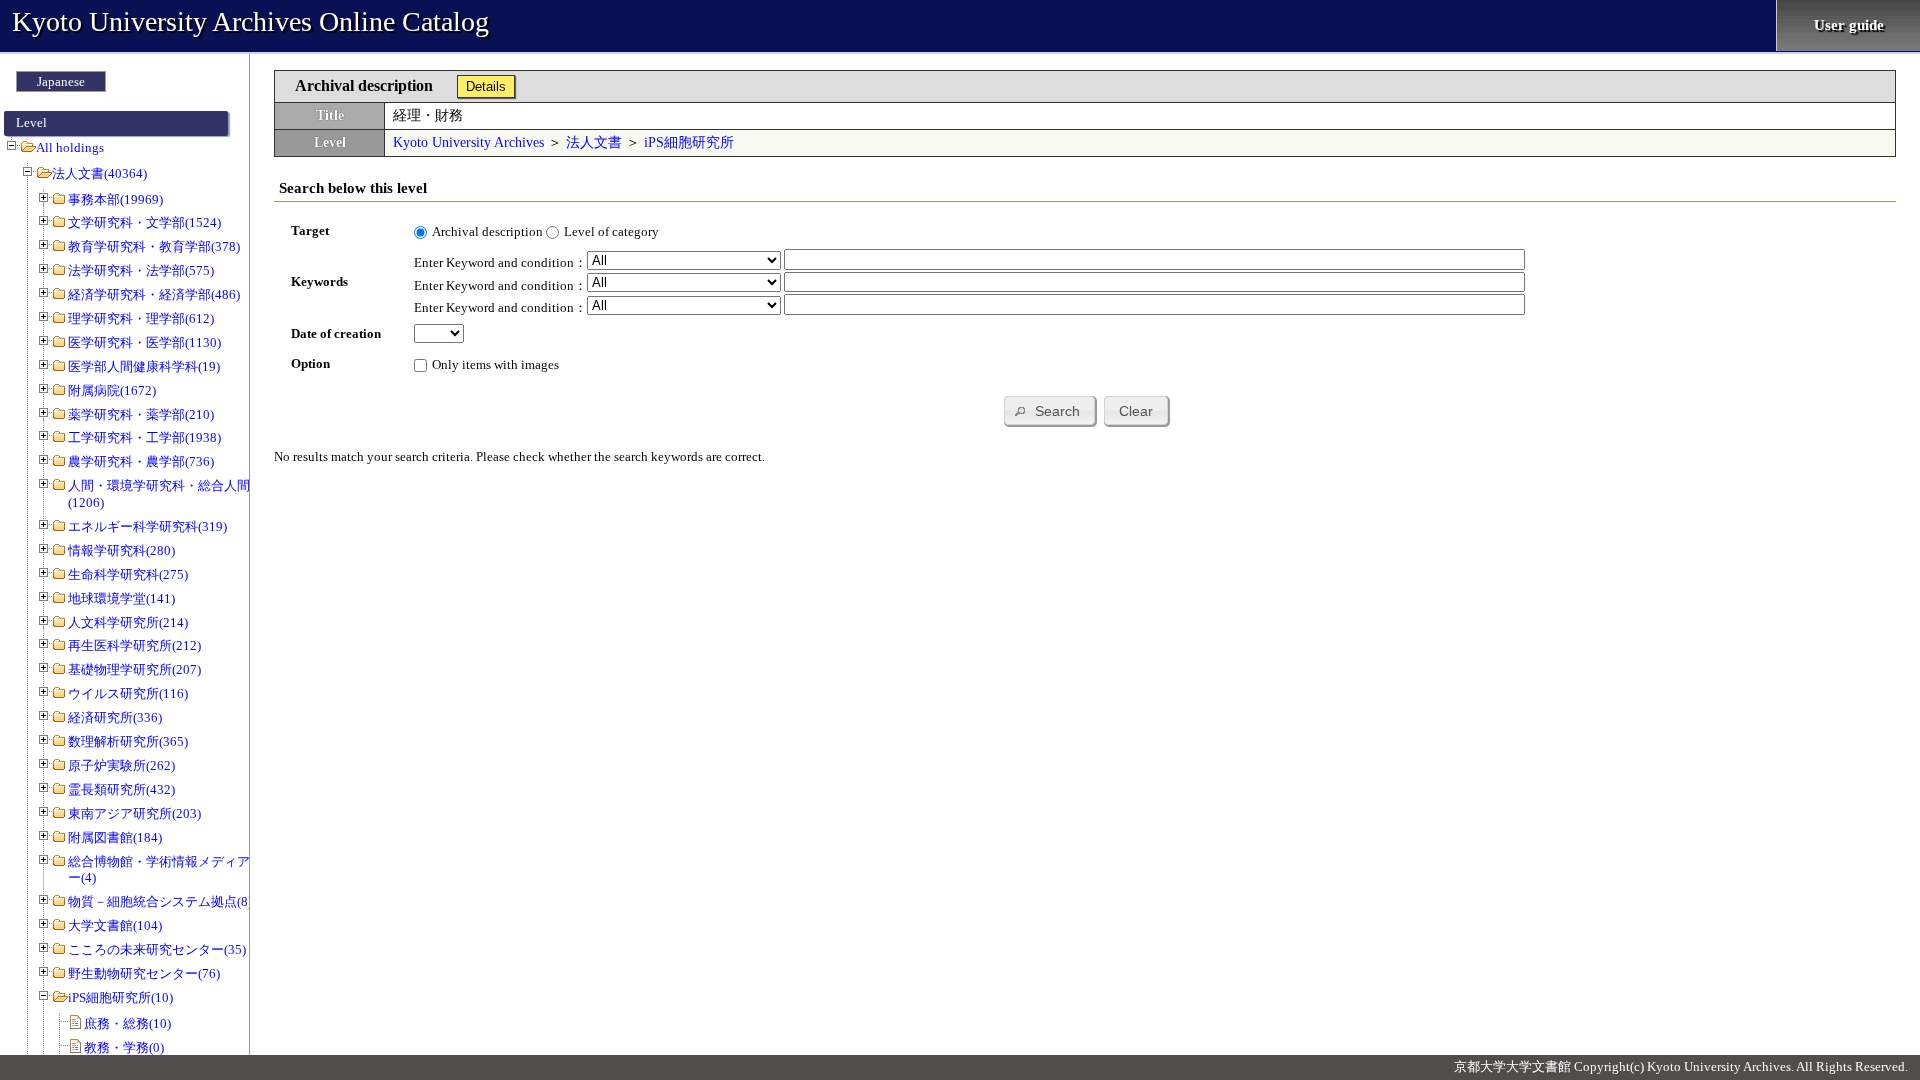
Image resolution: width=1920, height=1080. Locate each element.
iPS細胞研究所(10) (120, 997)
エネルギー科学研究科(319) (147, 526)
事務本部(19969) (115, 199)
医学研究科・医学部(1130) (144, 342)
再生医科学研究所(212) (134, 645)
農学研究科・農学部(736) (141, 461)
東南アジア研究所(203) (134, 813)
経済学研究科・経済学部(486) (154, 294)
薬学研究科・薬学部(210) (141, 414)
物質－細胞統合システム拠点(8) (160, 901)
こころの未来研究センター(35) (157, 949)
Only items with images (495, 364)
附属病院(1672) (112, 390)
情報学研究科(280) (121, 550)
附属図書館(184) (115, 837)
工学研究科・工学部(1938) (144, 437)
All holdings (70, 147)
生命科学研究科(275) (128, 574)
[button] (1049, 410)
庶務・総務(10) (127, 1023)
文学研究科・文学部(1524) (144, 222)
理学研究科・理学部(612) (141, 318)
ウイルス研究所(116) (128, 693)
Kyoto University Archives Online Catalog (250, 21)
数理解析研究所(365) (128, 741)
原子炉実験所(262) (121, 765)
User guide (1849, 25)
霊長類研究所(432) (121, 789)
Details (486, 86)
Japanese (61, 81)
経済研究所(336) (115, 717)
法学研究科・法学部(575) (141, 270)
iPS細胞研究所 (689, 142)
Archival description (487, 231)
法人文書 (594, 142)
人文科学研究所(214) (128, 622)
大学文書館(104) (115, 925)
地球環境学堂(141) (121, 598)
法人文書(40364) (99, 173)
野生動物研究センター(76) (144, 973)
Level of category (611, 231)
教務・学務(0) (124, 1047)
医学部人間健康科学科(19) (144, 366)
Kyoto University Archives (468, 142)
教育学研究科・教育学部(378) (154, 246)
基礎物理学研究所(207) (134, 669)
